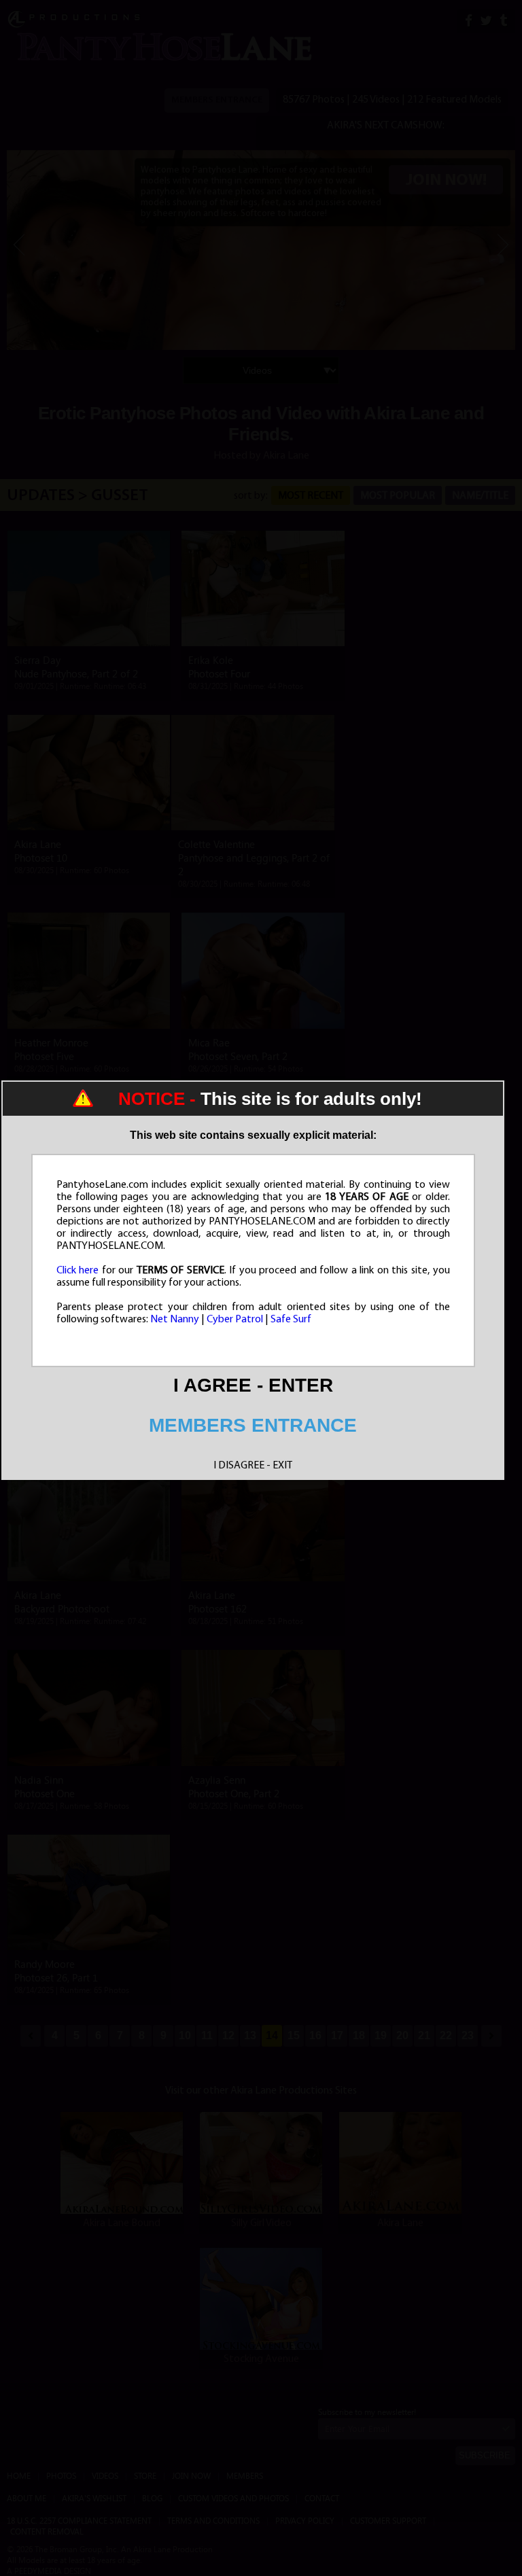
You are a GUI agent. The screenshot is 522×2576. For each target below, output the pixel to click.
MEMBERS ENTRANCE (253, 1425)
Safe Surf (291, 1320)
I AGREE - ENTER (253, 1385)
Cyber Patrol (235, 1320)
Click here (78, 1271)
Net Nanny (175, 1320)
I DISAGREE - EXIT (253, 1466)
